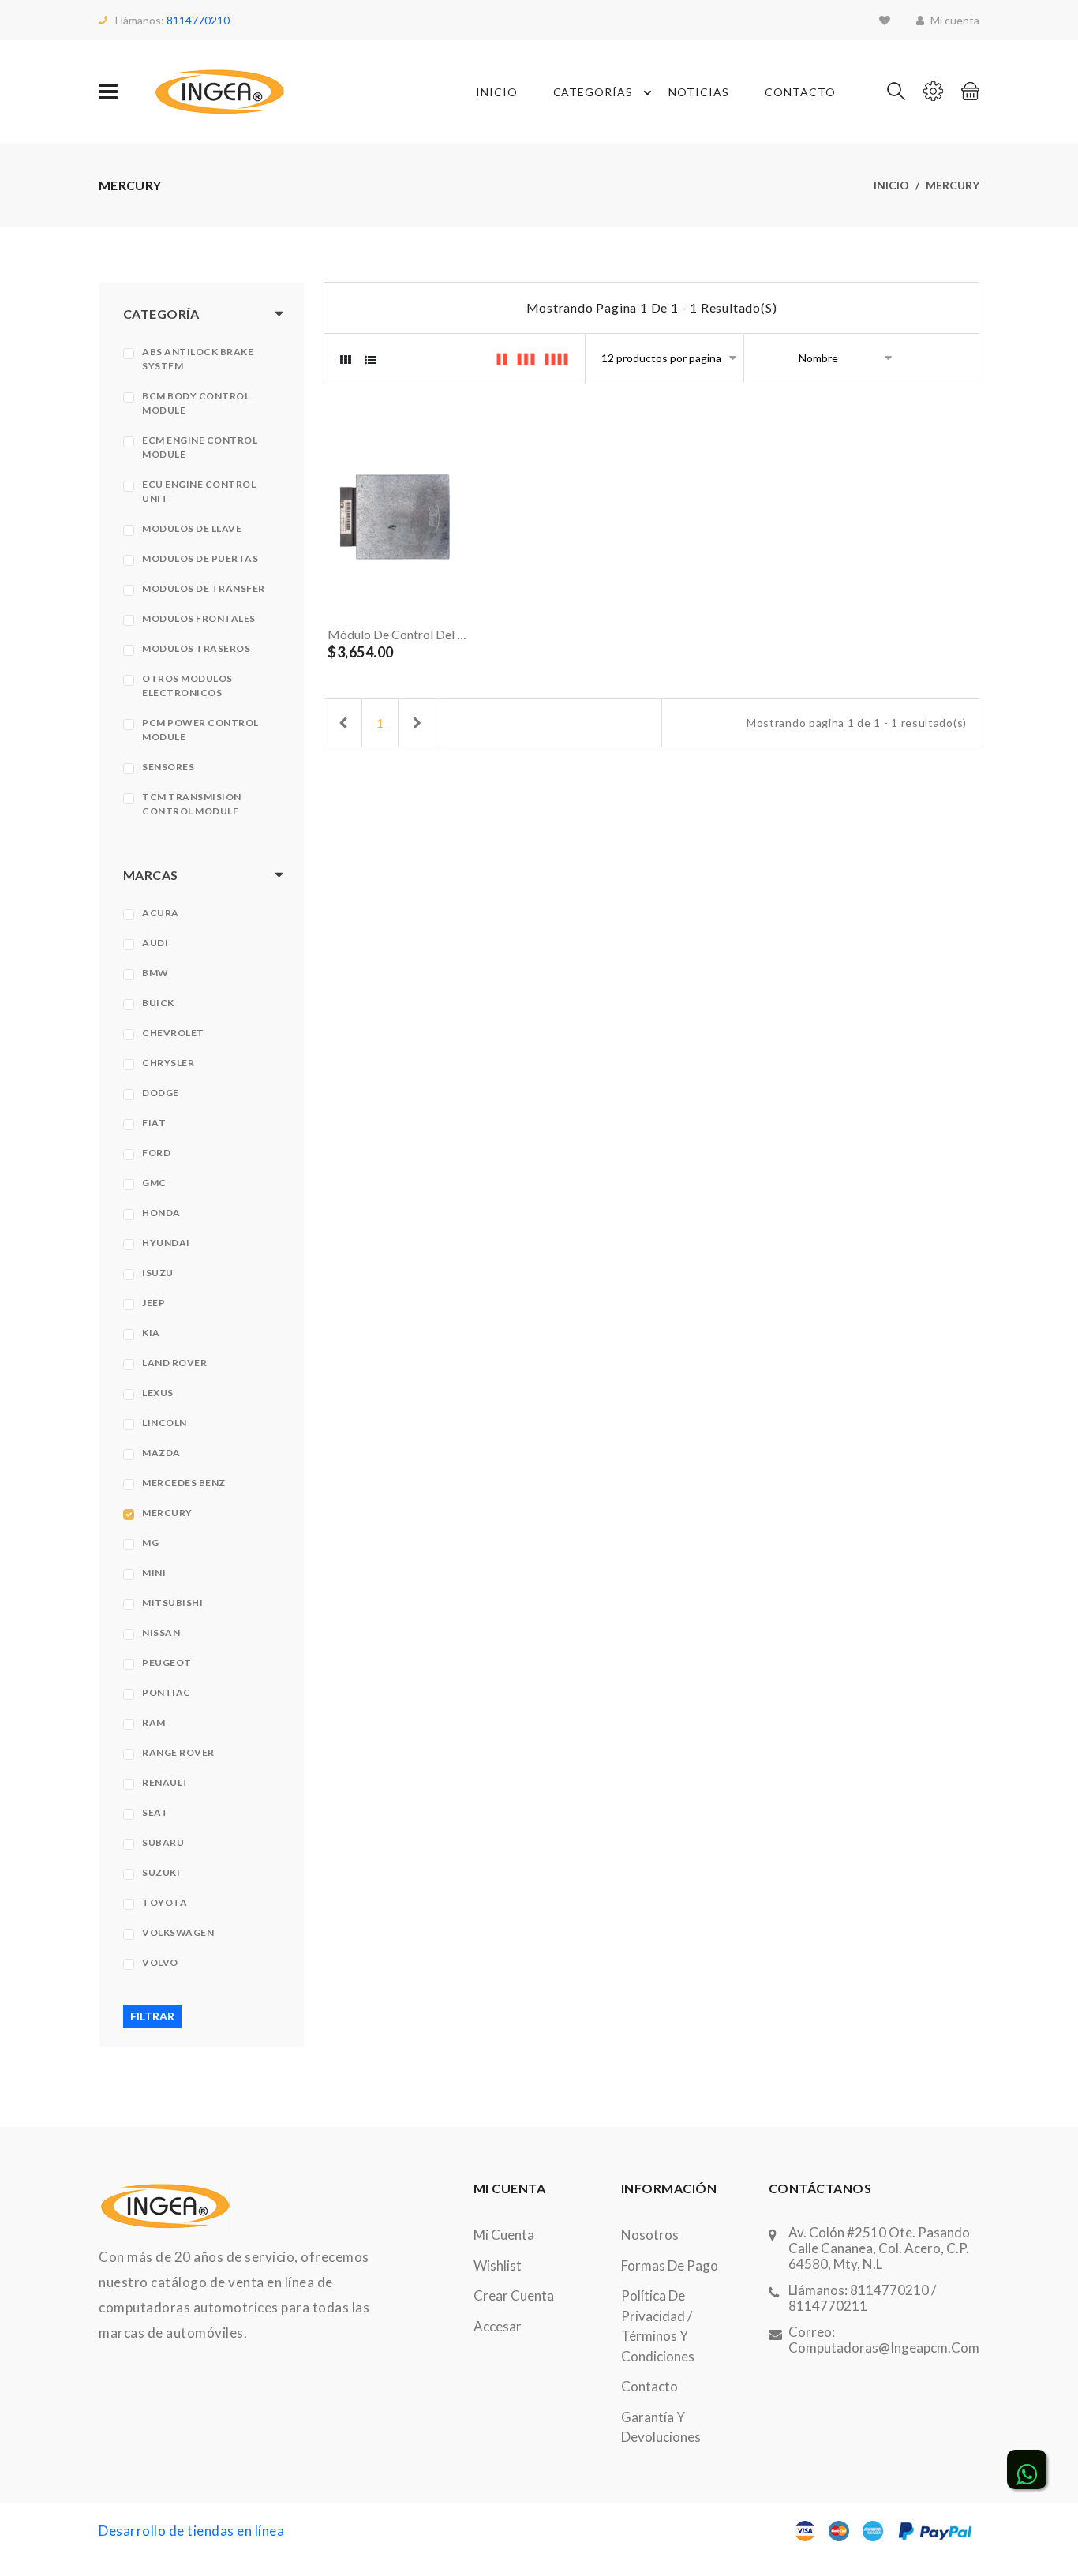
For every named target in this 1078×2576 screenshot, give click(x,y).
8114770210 (198, 20)
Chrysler (168, 1063)
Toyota (165, 1902)
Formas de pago (670, 2265)
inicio (891, 185)
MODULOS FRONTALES (199, 618)
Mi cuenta (504, 2235)
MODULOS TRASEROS (196, 648)
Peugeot (167, 1662)
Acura (161, 913)
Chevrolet (173, 1033)
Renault (166, 1782)
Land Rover (174, 1363)
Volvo (160, 1962)
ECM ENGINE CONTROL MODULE (200, 447)
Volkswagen (178, 1932)
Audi (155, 943)
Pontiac (167, 1692)
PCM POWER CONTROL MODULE (200, 730)
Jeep (153, 1303)
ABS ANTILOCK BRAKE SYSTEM (198, 359)
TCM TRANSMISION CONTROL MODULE (192, 804)
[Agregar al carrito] (426, 600)
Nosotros (650, 2235)
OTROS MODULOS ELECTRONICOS (187, 685)
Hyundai (166, 1243)
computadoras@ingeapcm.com (884, 2348)
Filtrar (152, 2016)
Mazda (161, 1453)
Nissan (161, 1632)
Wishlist (498, 2265)
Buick (158, 1003)
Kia (151, 1333)
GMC (154, 1183)
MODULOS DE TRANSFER (204, 588)
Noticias (699, 92)
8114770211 (828, 2306)
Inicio (497, 92)
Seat (155, 1812)
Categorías (593, 92)
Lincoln (165, 1423)
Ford (156, 1153)
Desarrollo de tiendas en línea (191, 2531)
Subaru (163, 1842)
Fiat (154, 1123)
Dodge (161, 1093)
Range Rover (178, 1752)
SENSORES (168, 767)
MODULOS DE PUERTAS (200, 558)
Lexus (158, 1393)
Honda (161, 1213)
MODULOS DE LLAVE (192, 528)
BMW (155, 973)
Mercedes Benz (184, 1483)
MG (150, 1543)
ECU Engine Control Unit (199, 491)
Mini (154, 1573)
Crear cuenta (514, 2295)
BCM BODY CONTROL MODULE (196, 403)
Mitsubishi (172, 1603)
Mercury (167, 1513)
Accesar (498, 2326)
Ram (154, 1722)
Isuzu (158, 1273)
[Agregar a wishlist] (459, 600)
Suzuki (161, 1872)
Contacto (800, 92)
